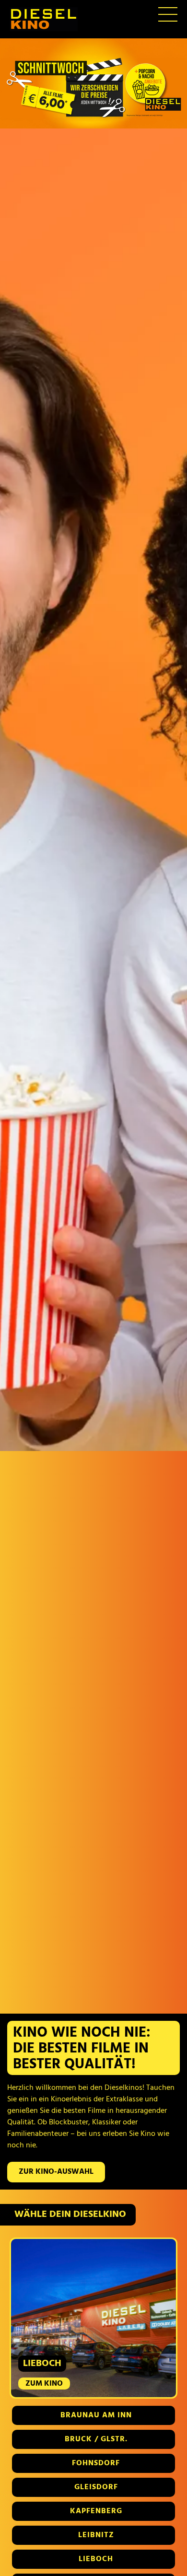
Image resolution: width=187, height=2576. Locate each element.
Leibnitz (96, 2535)
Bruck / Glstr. (96, 2439)
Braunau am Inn (96, 2415)
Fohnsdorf (96, 2463)
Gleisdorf (96, 2487)
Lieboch (96, 2559)
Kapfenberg (96, 2511)
